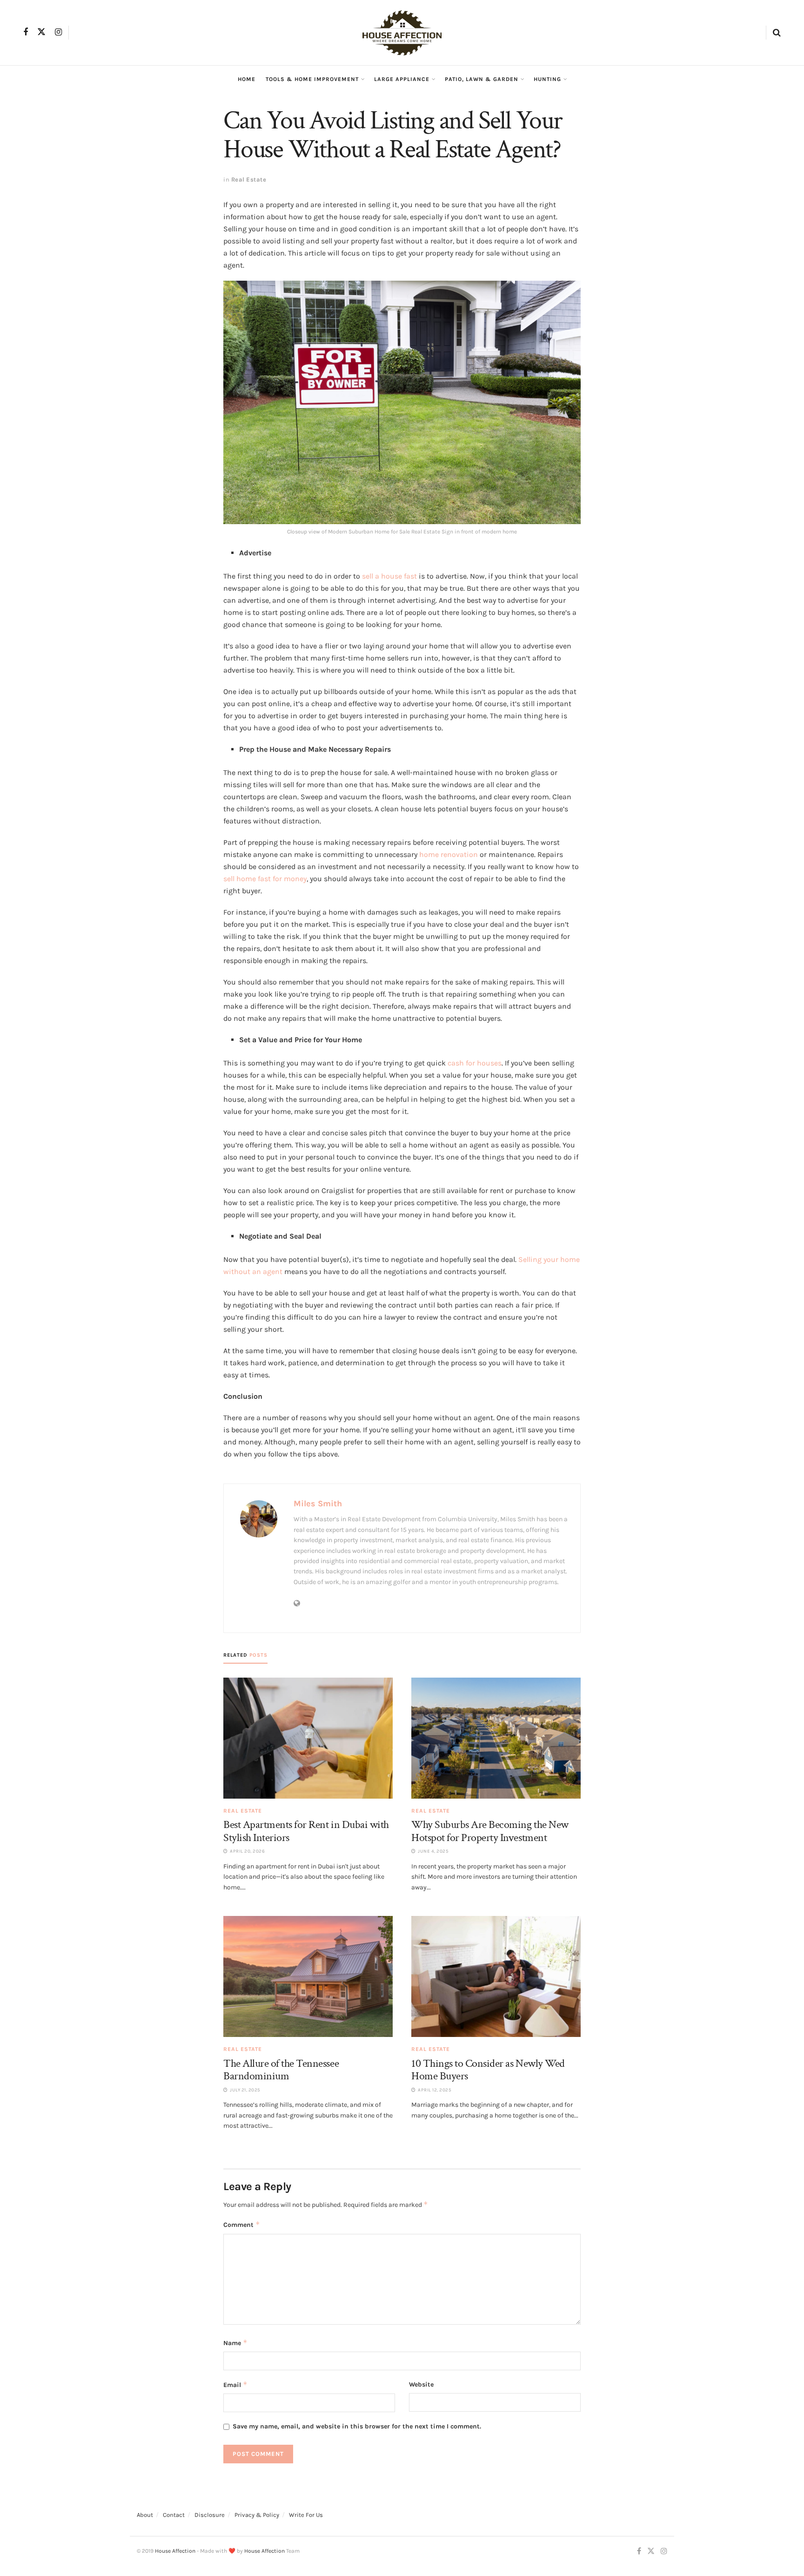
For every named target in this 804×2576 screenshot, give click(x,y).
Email (235, 2384)
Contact (174, 2515)
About (145, 2515)
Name (235, 2343)
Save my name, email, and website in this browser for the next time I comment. (357, 2426)
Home (247, 79)
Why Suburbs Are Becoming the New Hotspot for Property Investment (490, 1831)
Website (421, 2384)
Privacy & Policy (257, 2515)
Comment (242, 2224)
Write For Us (306, 2515)
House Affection (175, 2551)
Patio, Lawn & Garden (482, 79)
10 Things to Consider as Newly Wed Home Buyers (488, 2070)
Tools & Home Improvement (312, 79)
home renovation (449, 854)
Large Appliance (402, 79)
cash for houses (475, 1063)
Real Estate (249, 179)
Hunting (547, 79)
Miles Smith (318, 1504)
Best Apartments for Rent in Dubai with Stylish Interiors (306, 1831)
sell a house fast (389, 576)
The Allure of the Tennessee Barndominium (281, 2070)
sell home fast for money (265, 879)
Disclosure (210, 2515)
